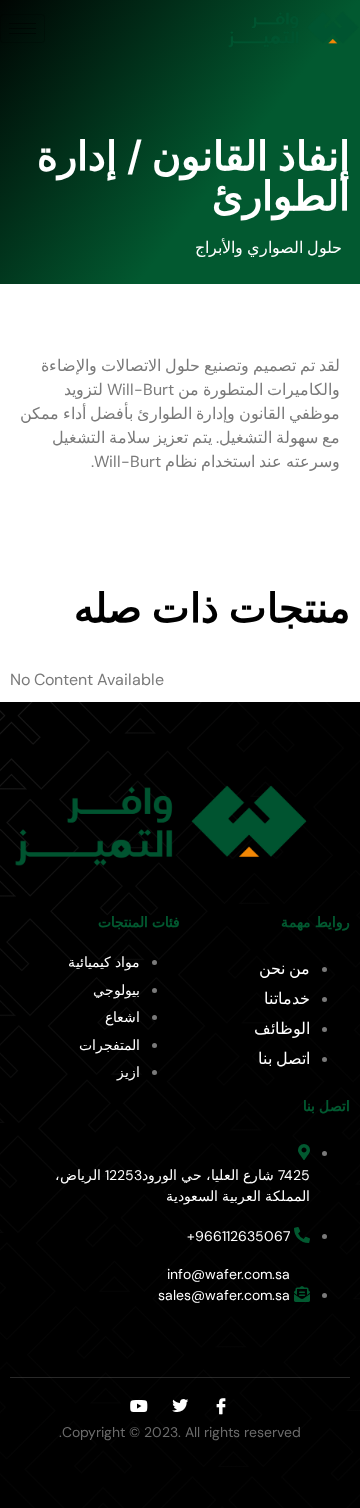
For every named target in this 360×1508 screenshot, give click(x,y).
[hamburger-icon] (22, 28)
